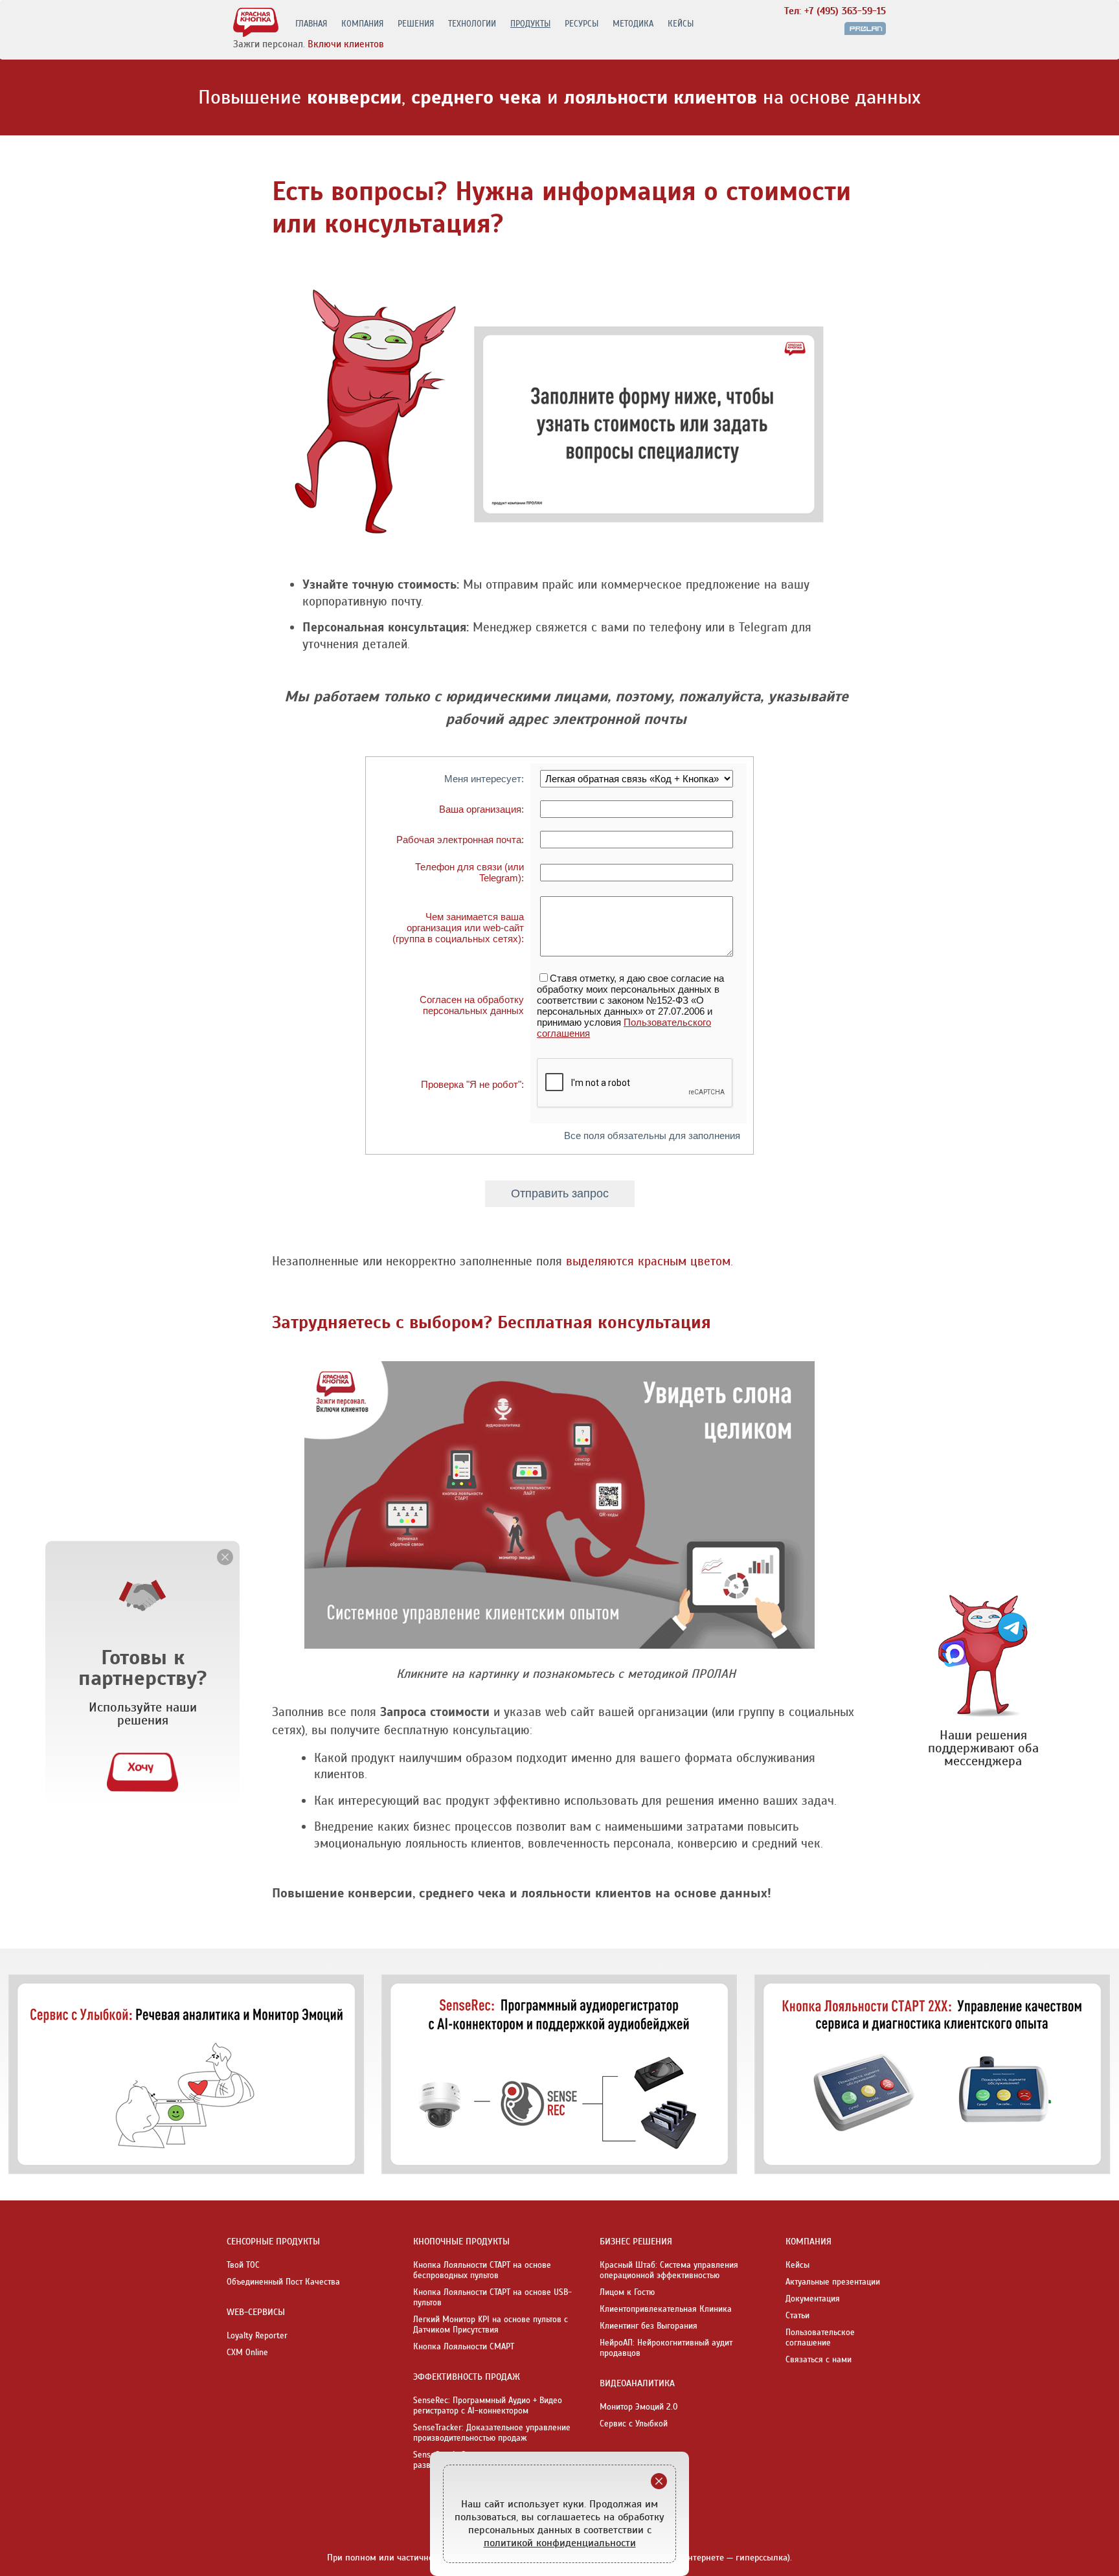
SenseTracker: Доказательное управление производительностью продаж (492, 2433)
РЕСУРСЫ (582, 24)
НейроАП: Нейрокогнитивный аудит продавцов (666, 2348)
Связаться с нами (819, 2360)
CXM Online (247, 2353)
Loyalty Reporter (257, 2336)
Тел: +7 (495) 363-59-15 (835, 11)
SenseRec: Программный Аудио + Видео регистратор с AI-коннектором (488, 2406)
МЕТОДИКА (633, 24)
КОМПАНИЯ (362, 24)
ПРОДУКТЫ (530, 24)
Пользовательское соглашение (820, 2338)
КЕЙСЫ (681, 24)
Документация (813, 2299)
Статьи (797, 2316)
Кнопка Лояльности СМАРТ (464, 2347)
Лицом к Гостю (627, 2292)
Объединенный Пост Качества (283, 2282)
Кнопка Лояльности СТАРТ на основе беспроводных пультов (482, 2270)
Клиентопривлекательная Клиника (666, 2309)
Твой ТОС (243, 2265)
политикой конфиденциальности (560, 2543)
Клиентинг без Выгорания (649, 2326)
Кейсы (797, 2265)
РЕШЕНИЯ (416, 24)
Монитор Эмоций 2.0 (639, 2407)
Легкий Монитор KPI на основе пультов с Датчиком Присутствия (491, 2325)
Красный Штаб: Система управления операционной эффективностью (669, 2270)
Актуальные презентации (833, 2282)
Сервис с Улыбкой (634, 2424)
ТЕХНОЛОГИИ (472, 24)
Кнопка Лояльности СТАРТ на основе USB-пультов (492, 2298)
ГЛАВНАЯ (311, 24)
